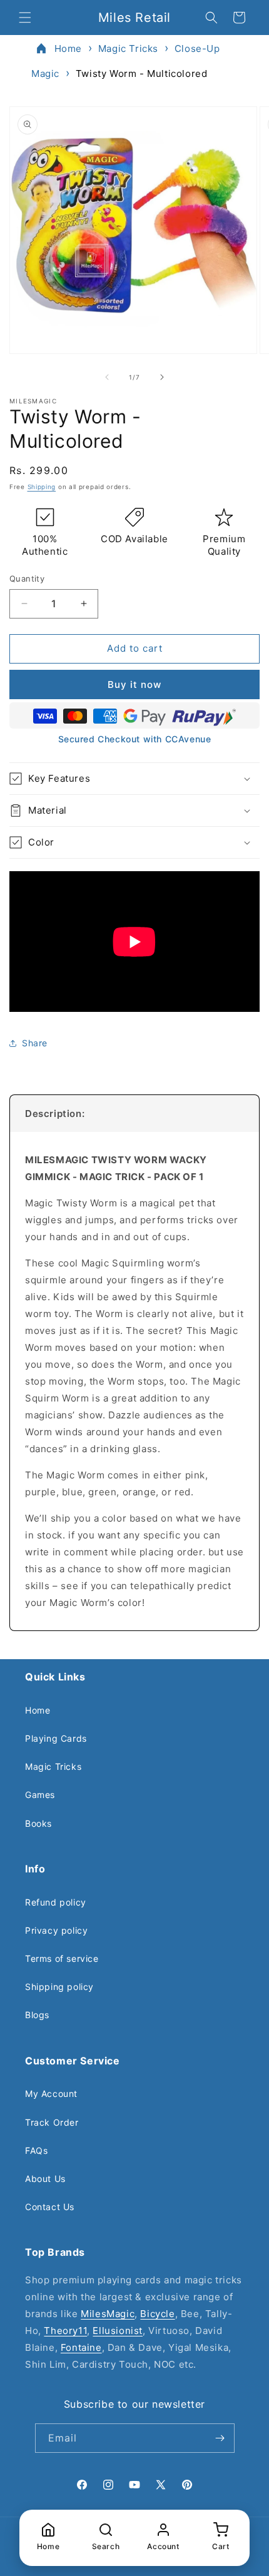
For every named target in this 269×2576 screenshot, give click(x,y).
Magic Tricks (128, 48)
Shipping (42, 487)
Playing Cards (56, 1738)
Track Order (52, 2122)
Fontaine (81, 2347)
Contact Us (50, 2207)
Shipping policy (59, 1987)
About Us (45, 2179)
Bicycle (157, 2314)
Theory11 (65, 2331)
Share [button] (35, 1043)
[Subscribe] (220, 2438)
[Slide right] (162, 377)
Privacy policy (56, 1930)
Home (68, 48)
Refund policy (56, 1902)
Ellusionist (118, 2331)
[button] (25, 18)
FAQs (36, 2150)
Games (40, 1795)
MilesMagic (108, 2314)
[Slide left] (107, 377)
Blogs (37, 2015)
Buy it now (134, 684)
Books (38, 1823)
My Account (51, 2094)
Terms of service (62, 1958)
